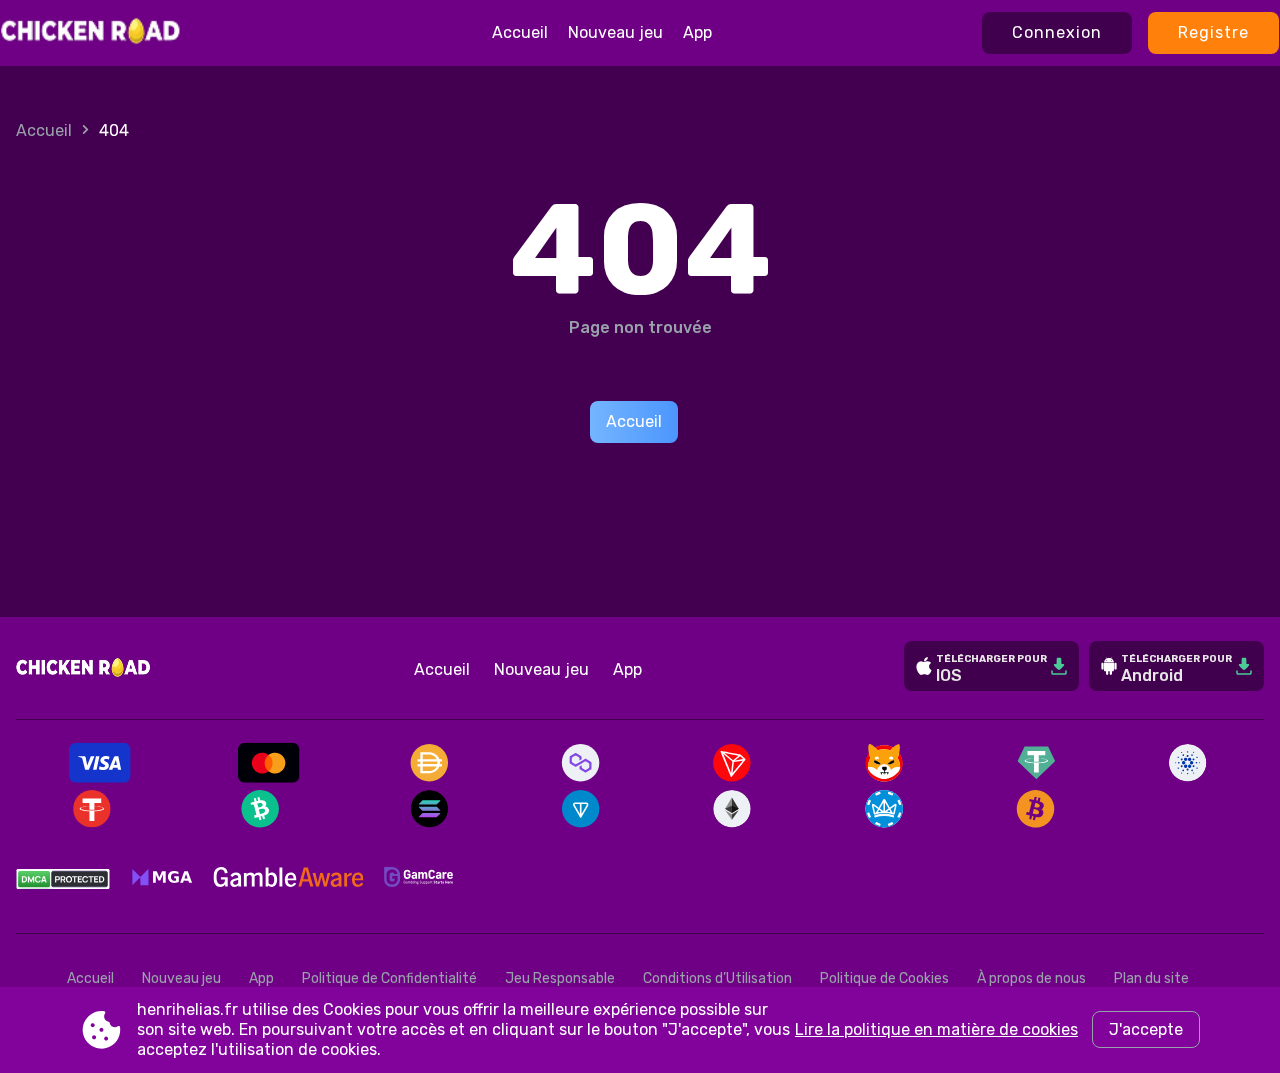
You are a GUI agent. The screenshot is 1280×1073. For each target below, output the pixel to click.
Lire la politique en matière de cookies (936, 1029)
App (697, 32)
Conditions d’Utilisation (717, 978)
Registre (1213, 32)
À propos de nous (1031, 978)
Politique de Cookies (884, 978)
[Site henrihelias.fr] (91, 33)
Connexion (1057, 32)
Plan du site (1151, 978)
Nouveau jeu (615, 32)
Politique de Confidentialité (389, 978)
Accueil (520, 32)
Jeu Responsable (560, 978)
